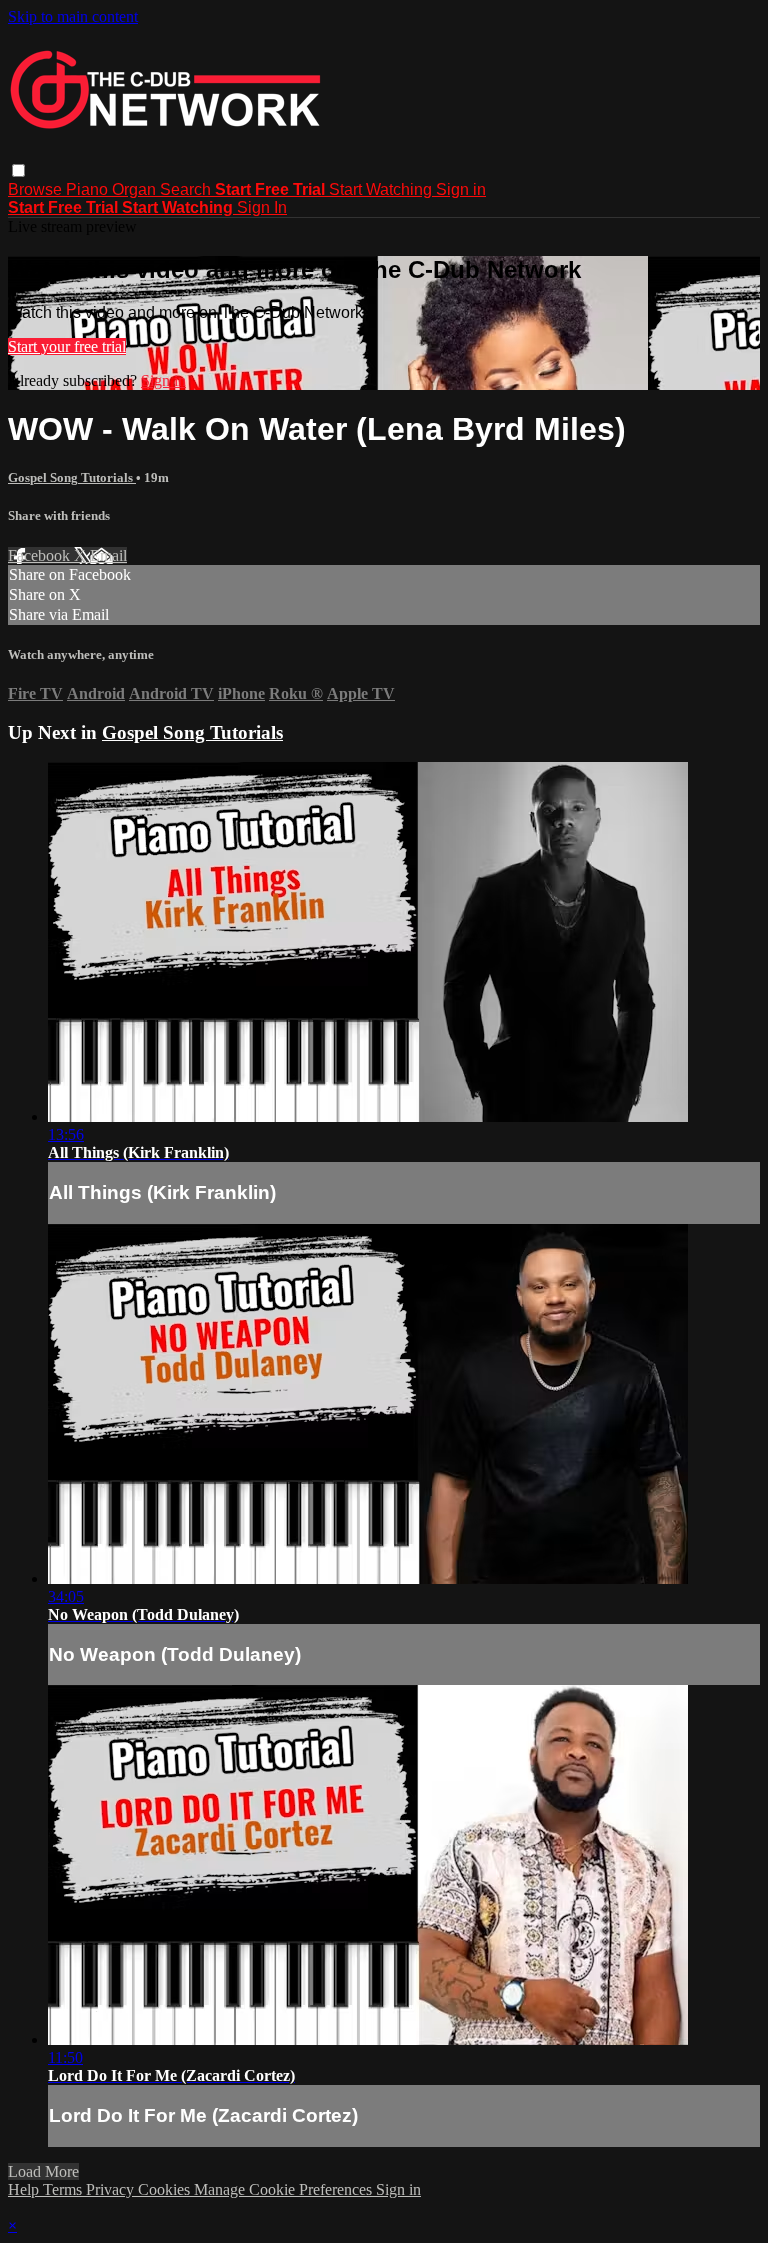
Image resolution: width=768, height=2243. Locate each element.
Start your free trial (67, 346)
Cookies (166, 2189)
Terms (64, 2189)
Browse (37, 189)
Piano (89, 189)
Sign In (262, 207)
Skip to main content (73, 16)
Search (187, 189)
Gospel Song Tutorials (72, 477)
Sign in (461, 189)
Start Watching (382, 189)
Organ (136, 189)
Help (25, 2189)
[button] (18, 170)
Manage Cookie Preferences (285, 2189)
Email (108, 555)
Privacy (112, 2189)
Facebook (41, 555)
